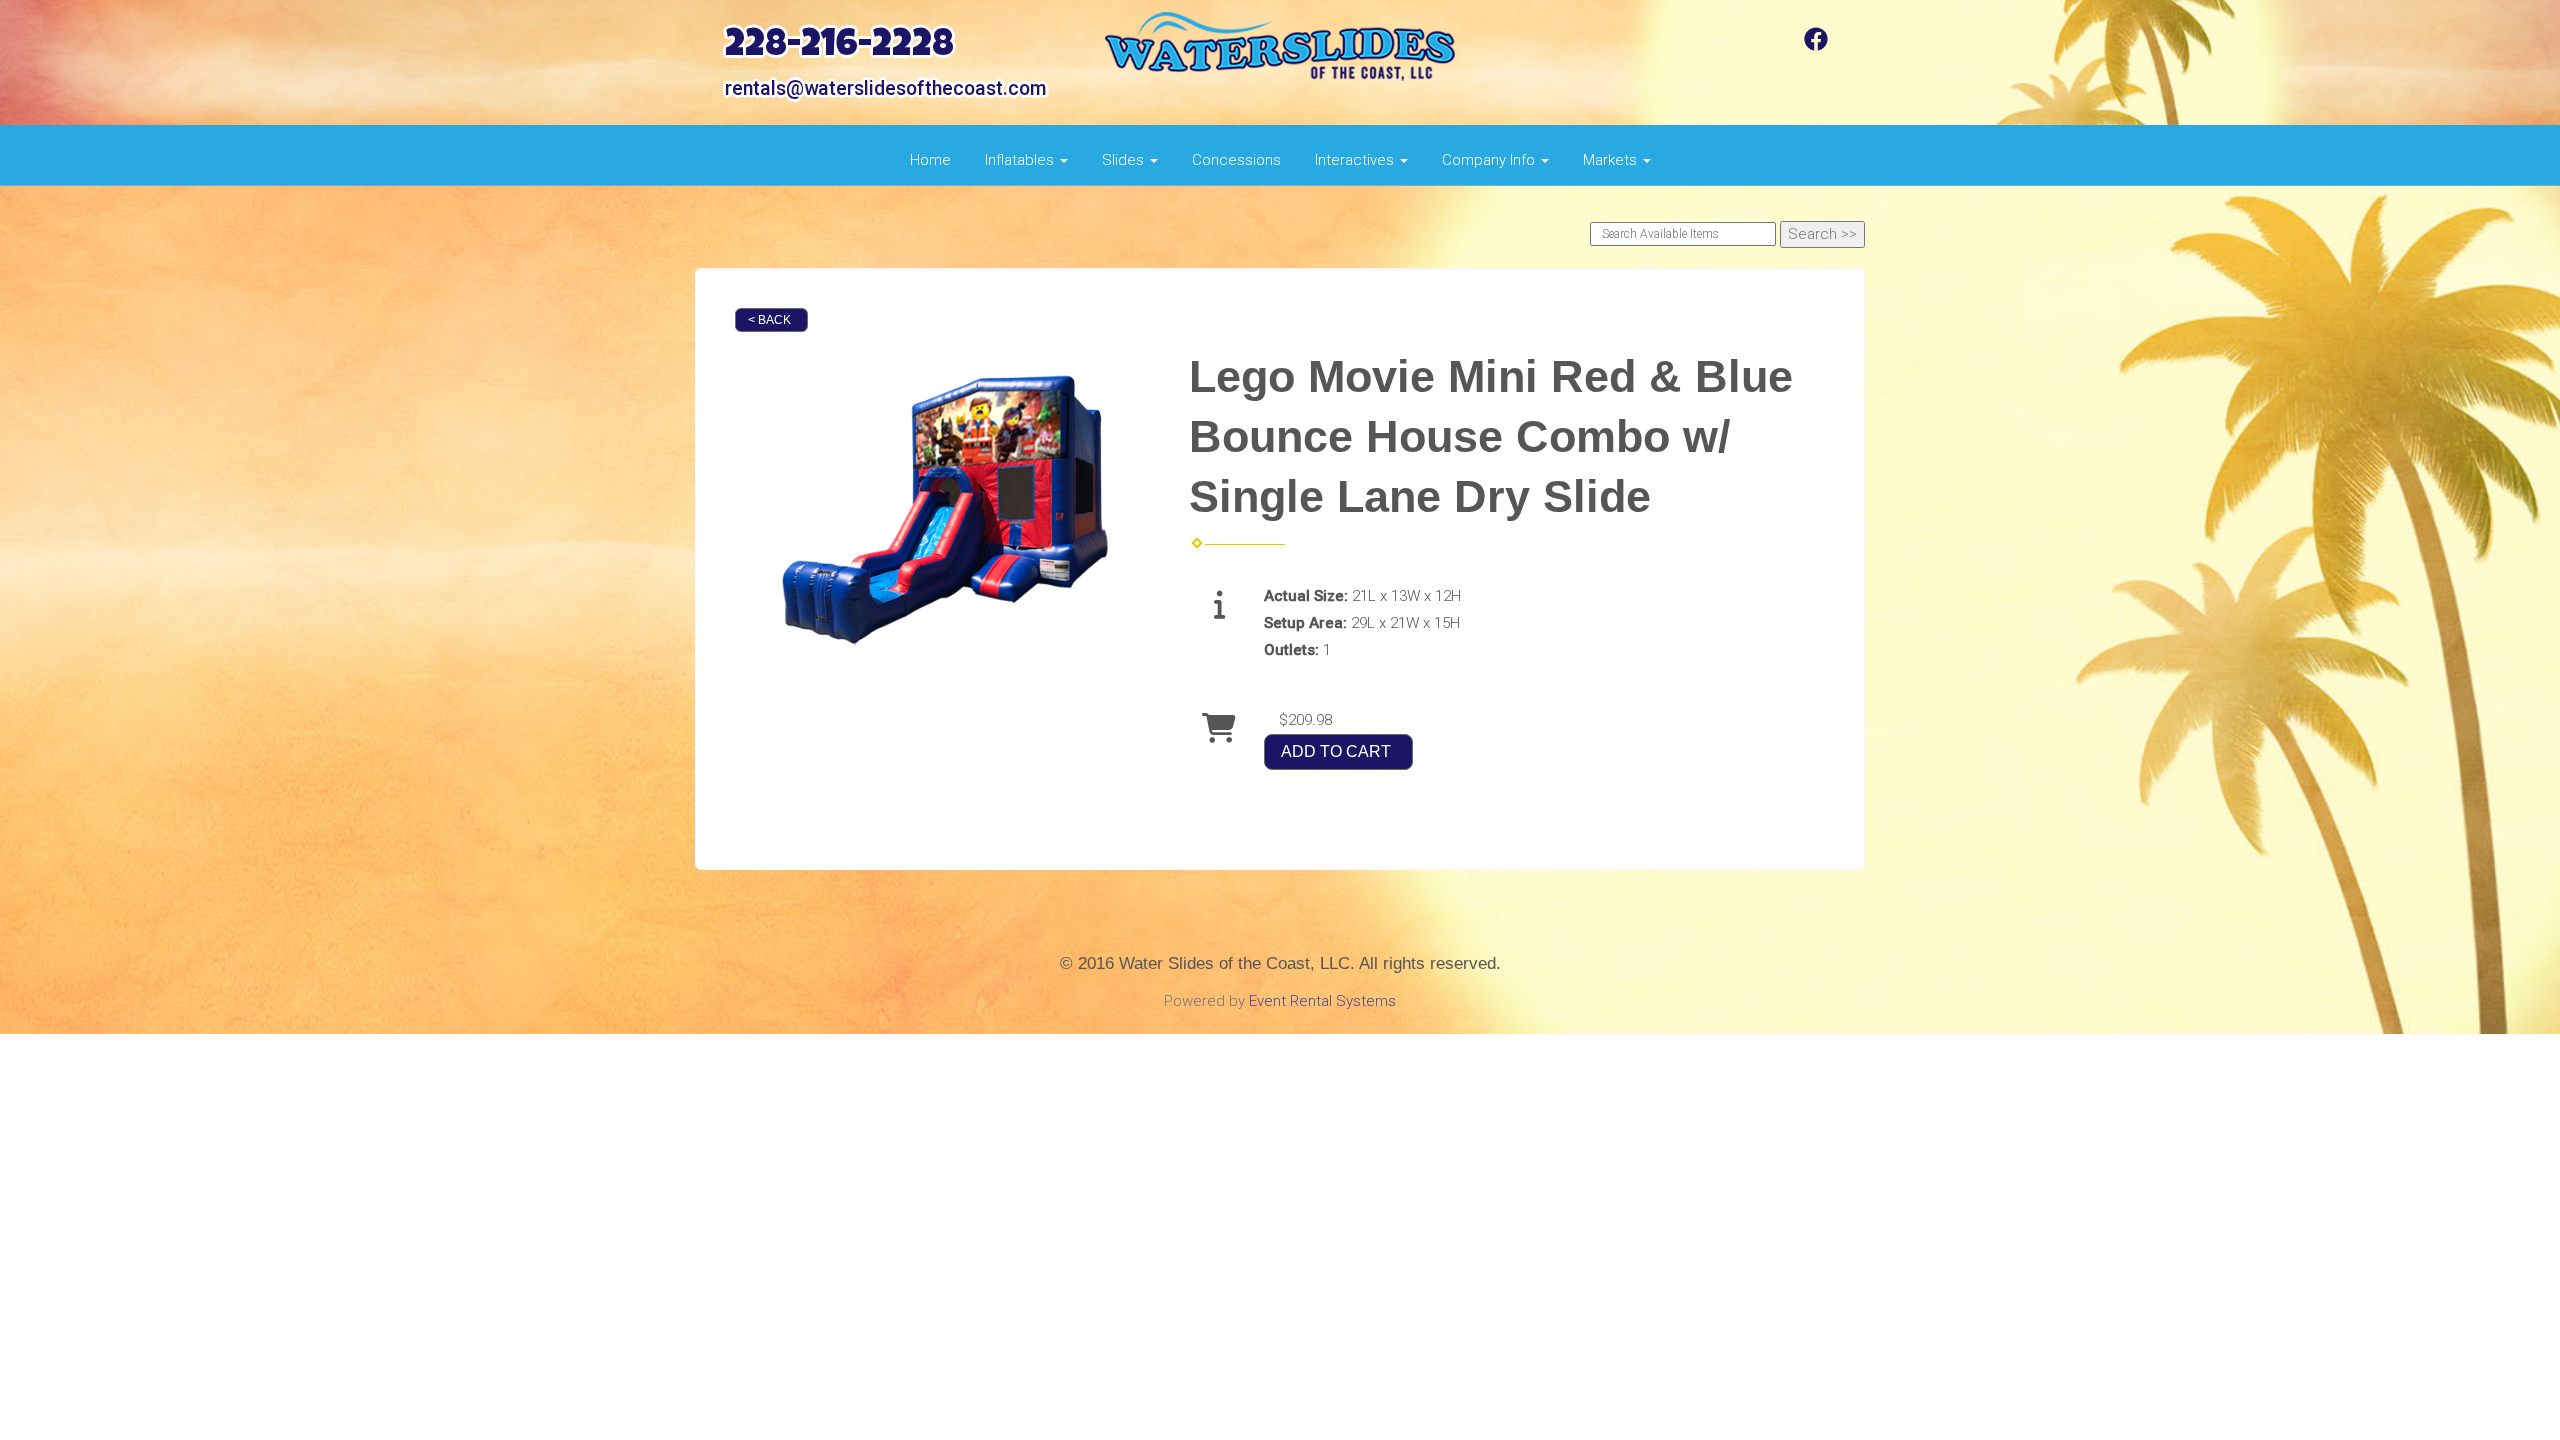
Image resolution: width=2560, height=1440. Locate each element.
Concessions (1236, 160)
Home (930, 160)
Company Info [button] (1490, 160)
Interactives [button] (1356, 160)
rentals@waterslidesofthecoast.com (885, 88)
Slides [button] (1125, 160)
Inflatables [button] (1021, 160)
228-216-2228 (839, 47)
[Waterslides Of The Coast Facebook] (1816, 46)
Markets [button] (1612, 160)
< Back (769, 320)
